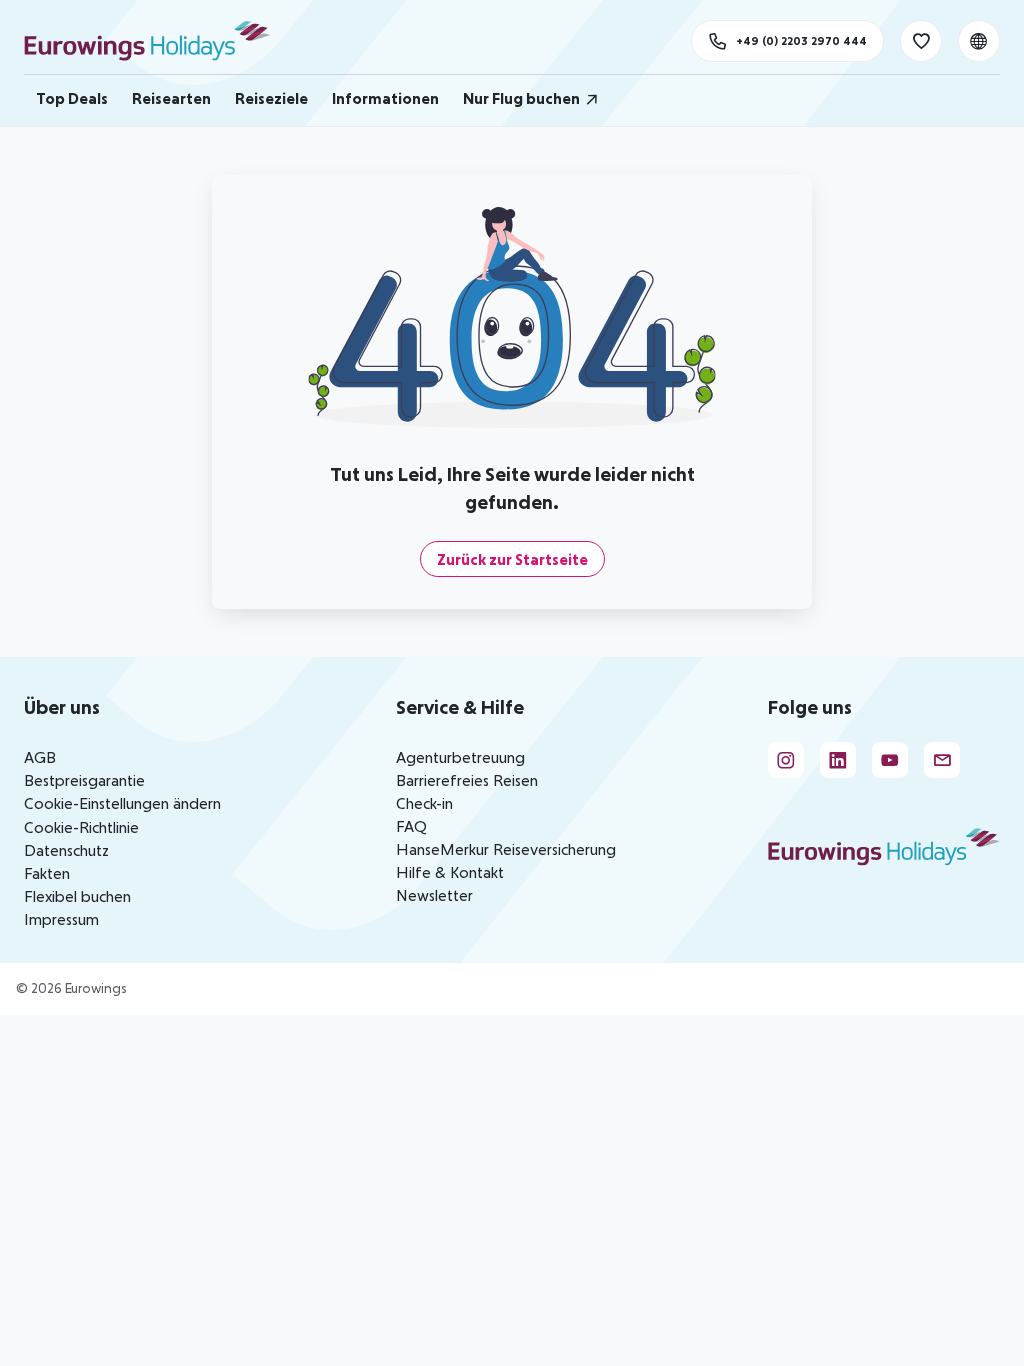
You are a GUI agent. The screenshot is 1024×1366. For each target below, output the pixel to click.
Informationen (385, 98)
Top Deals (72, 98)
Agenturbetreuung (460, 757)
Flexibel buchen (77, 896)
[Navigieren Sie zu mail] (942, 760)
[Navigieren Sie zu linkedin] (838, 760)
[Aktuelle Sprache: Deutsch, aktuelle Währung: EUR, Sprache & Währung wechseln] (979, 41)
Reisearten (171, 98)
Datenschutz (66, 850)
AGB (40, 757)
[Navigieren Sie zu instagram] (786, 760)
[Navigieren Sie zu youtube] (890, 760)
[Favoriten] (921, 41)
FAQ (411, 826)
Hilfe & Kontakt (450, 872)
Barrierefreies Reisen (467, 780)
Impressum (61, 919)
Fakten (47, 873)
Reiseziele (271, 98)
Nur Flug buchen (521, 98)
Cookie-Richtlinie (81, 827)
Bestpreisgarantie (84, 780)
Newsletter (434, 895)
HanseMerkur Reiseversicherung (506, 849)
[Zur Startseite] (156, 41)
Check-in (424, 803)
